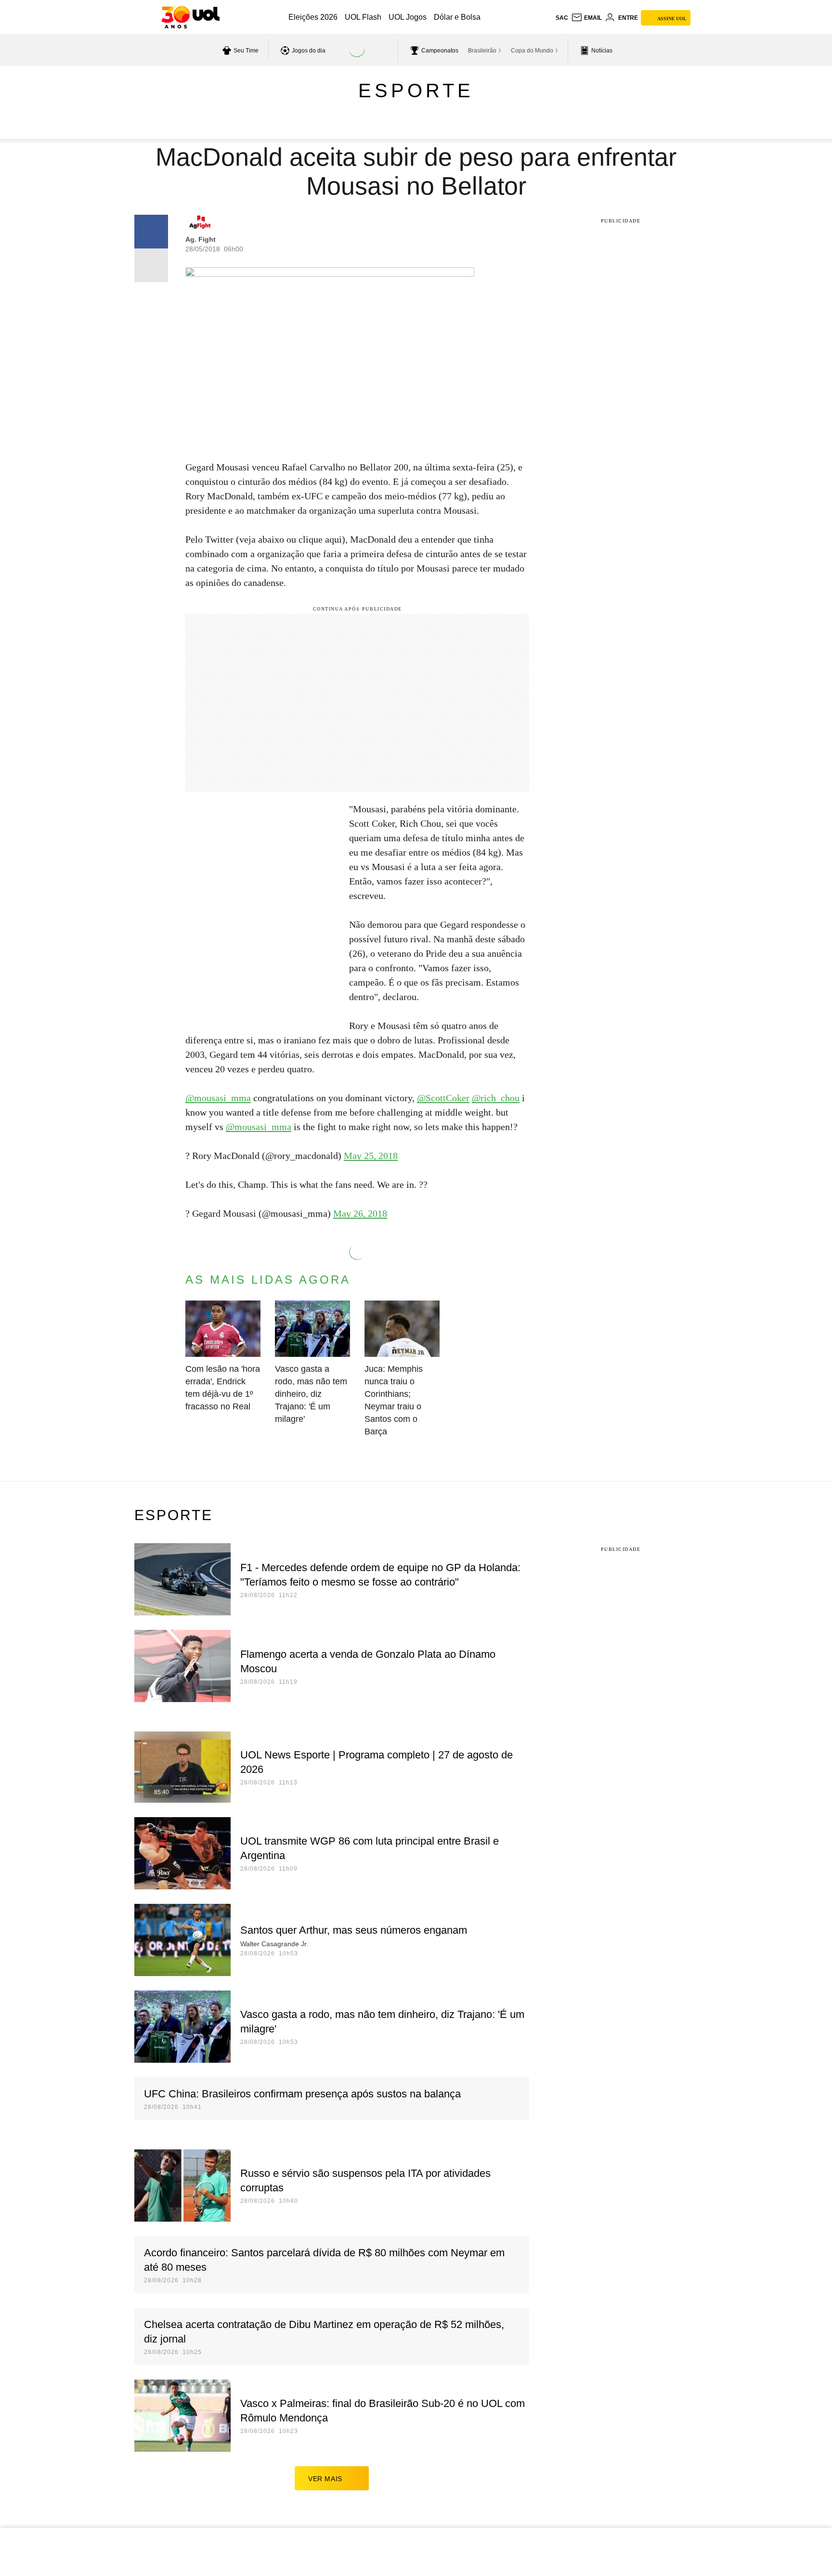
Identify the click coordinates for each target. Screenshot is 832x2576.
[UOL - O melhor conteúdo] (190, 17)
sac (562, 18)
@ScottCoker (443, 1098)
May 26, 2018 (360, 1213)
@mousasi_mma (218, 1098)
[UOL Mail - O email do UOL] (586, 18)
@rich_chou (496, 1098)
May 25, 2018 (371, 1156)
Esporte (416, 91)
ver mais (325, 2479)
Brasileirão (482, 51)
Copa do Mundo (532, 51)
